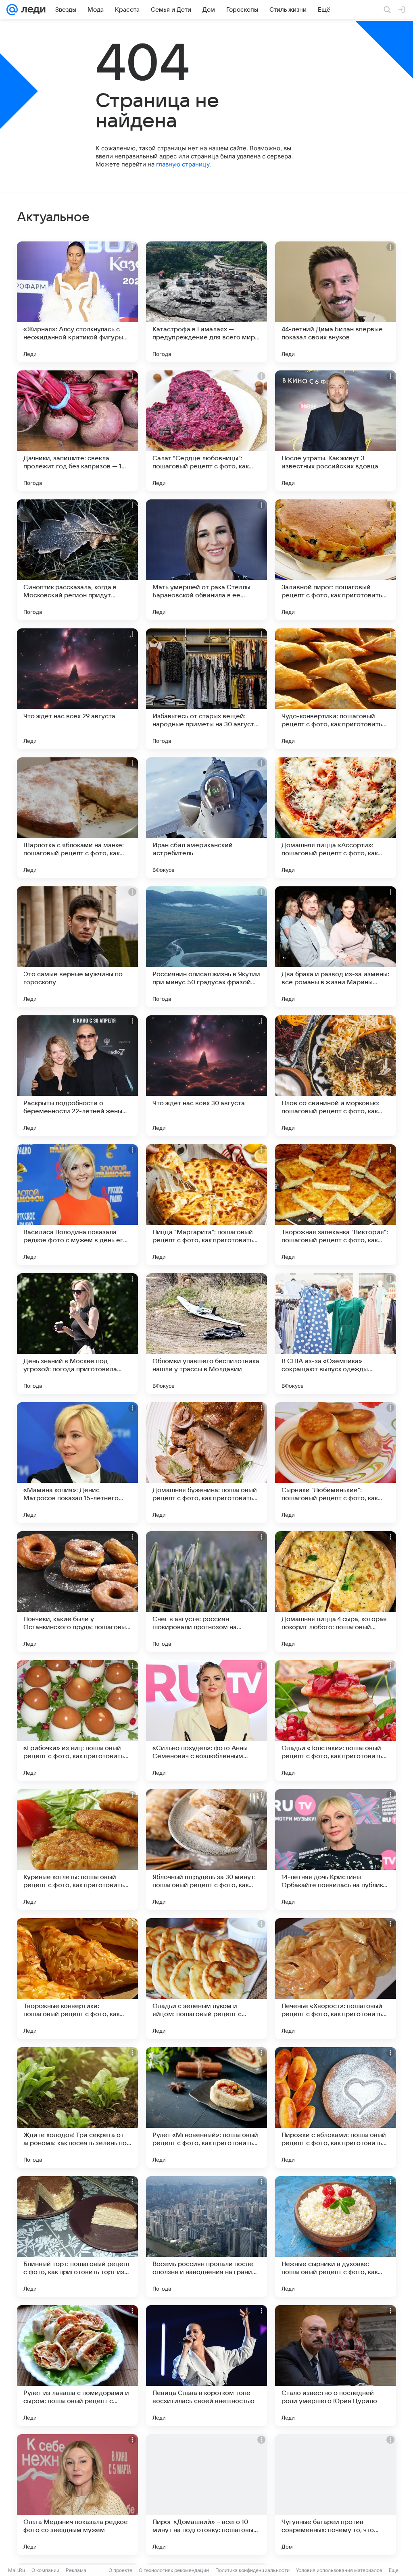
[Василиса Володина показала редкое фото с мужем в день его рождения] (77, 1205)
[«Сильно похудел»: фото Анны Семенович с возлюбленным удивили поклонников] (206, 1721)
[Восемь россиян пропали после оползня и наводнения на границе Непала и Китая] (206, 2237)
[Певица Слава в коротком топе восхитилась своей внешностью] (206, 2366)
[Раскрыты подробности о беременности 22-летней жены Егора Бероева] (77, 1076)
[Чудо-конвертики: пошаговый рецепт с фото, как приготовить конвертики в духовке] (336, 689)
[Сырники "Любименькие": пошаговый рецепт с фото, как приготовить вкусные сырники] (336, 1463)
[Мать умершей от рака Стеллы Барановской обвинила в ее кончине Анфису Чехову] (206, 560)
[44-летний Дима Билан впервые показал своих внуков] (336, 302)
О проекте (120, 2570)
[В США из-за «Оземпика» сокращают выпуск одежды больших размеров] (336, 1334)
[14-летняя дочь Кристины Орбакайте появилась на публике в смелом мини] (336, 1850)
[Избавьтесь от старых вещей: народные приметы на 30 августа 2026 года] (206, 689)
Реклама (76, 2570)
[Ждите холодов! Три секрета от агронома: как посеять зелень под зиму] (77, 2108)
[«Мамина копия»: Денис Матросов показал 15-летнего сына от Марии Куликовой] (77, 1463)
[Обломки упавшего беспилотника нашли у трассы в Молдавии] (206, 1334)
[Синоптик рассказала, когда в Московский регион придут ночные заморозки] (77, 560)
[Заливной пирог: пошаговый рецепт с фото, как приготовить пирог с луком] (336, 560)
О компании (45, 2570)
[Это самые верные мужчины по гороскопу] (77, 947)
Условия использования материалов (339, 2570)
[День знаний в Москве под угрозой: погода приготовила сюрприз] (77, 1334)
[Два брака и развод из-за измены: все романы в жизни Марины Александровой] (336, 947)
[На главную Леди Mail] (32, 10)
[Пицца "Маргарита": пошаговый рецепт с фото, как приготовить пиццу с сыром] (206, 1205)
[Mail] (12, 10)
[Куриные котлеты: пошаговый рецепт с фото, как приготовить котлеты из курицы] (77, 1850)
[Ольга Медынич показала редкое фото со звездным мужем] (77, 2495)
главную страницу (183, 164)
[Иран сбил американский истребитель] (206, 818)
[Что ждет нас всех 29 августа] (77, 689)
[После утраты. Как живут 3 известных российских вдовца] (336, 431)
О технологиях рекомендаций (174, 2570)
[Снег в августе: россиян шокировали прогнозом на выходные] (206, 1592)
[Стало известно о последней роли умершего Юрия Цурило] (336, 2366)
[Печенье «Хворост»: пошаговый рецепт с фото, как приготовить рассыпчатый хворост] (336, 1979)
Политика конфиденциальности (252, 2570)
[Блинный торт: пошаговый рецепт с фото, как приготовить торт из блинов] (77, 2237)
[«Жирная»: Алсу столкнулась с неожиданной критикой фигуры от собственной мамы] (77, 302)
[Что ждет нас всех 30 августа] (206, 1076)
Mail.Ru (17, 2570)
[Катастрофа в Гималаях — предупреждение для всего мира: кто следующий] (206, 302)
